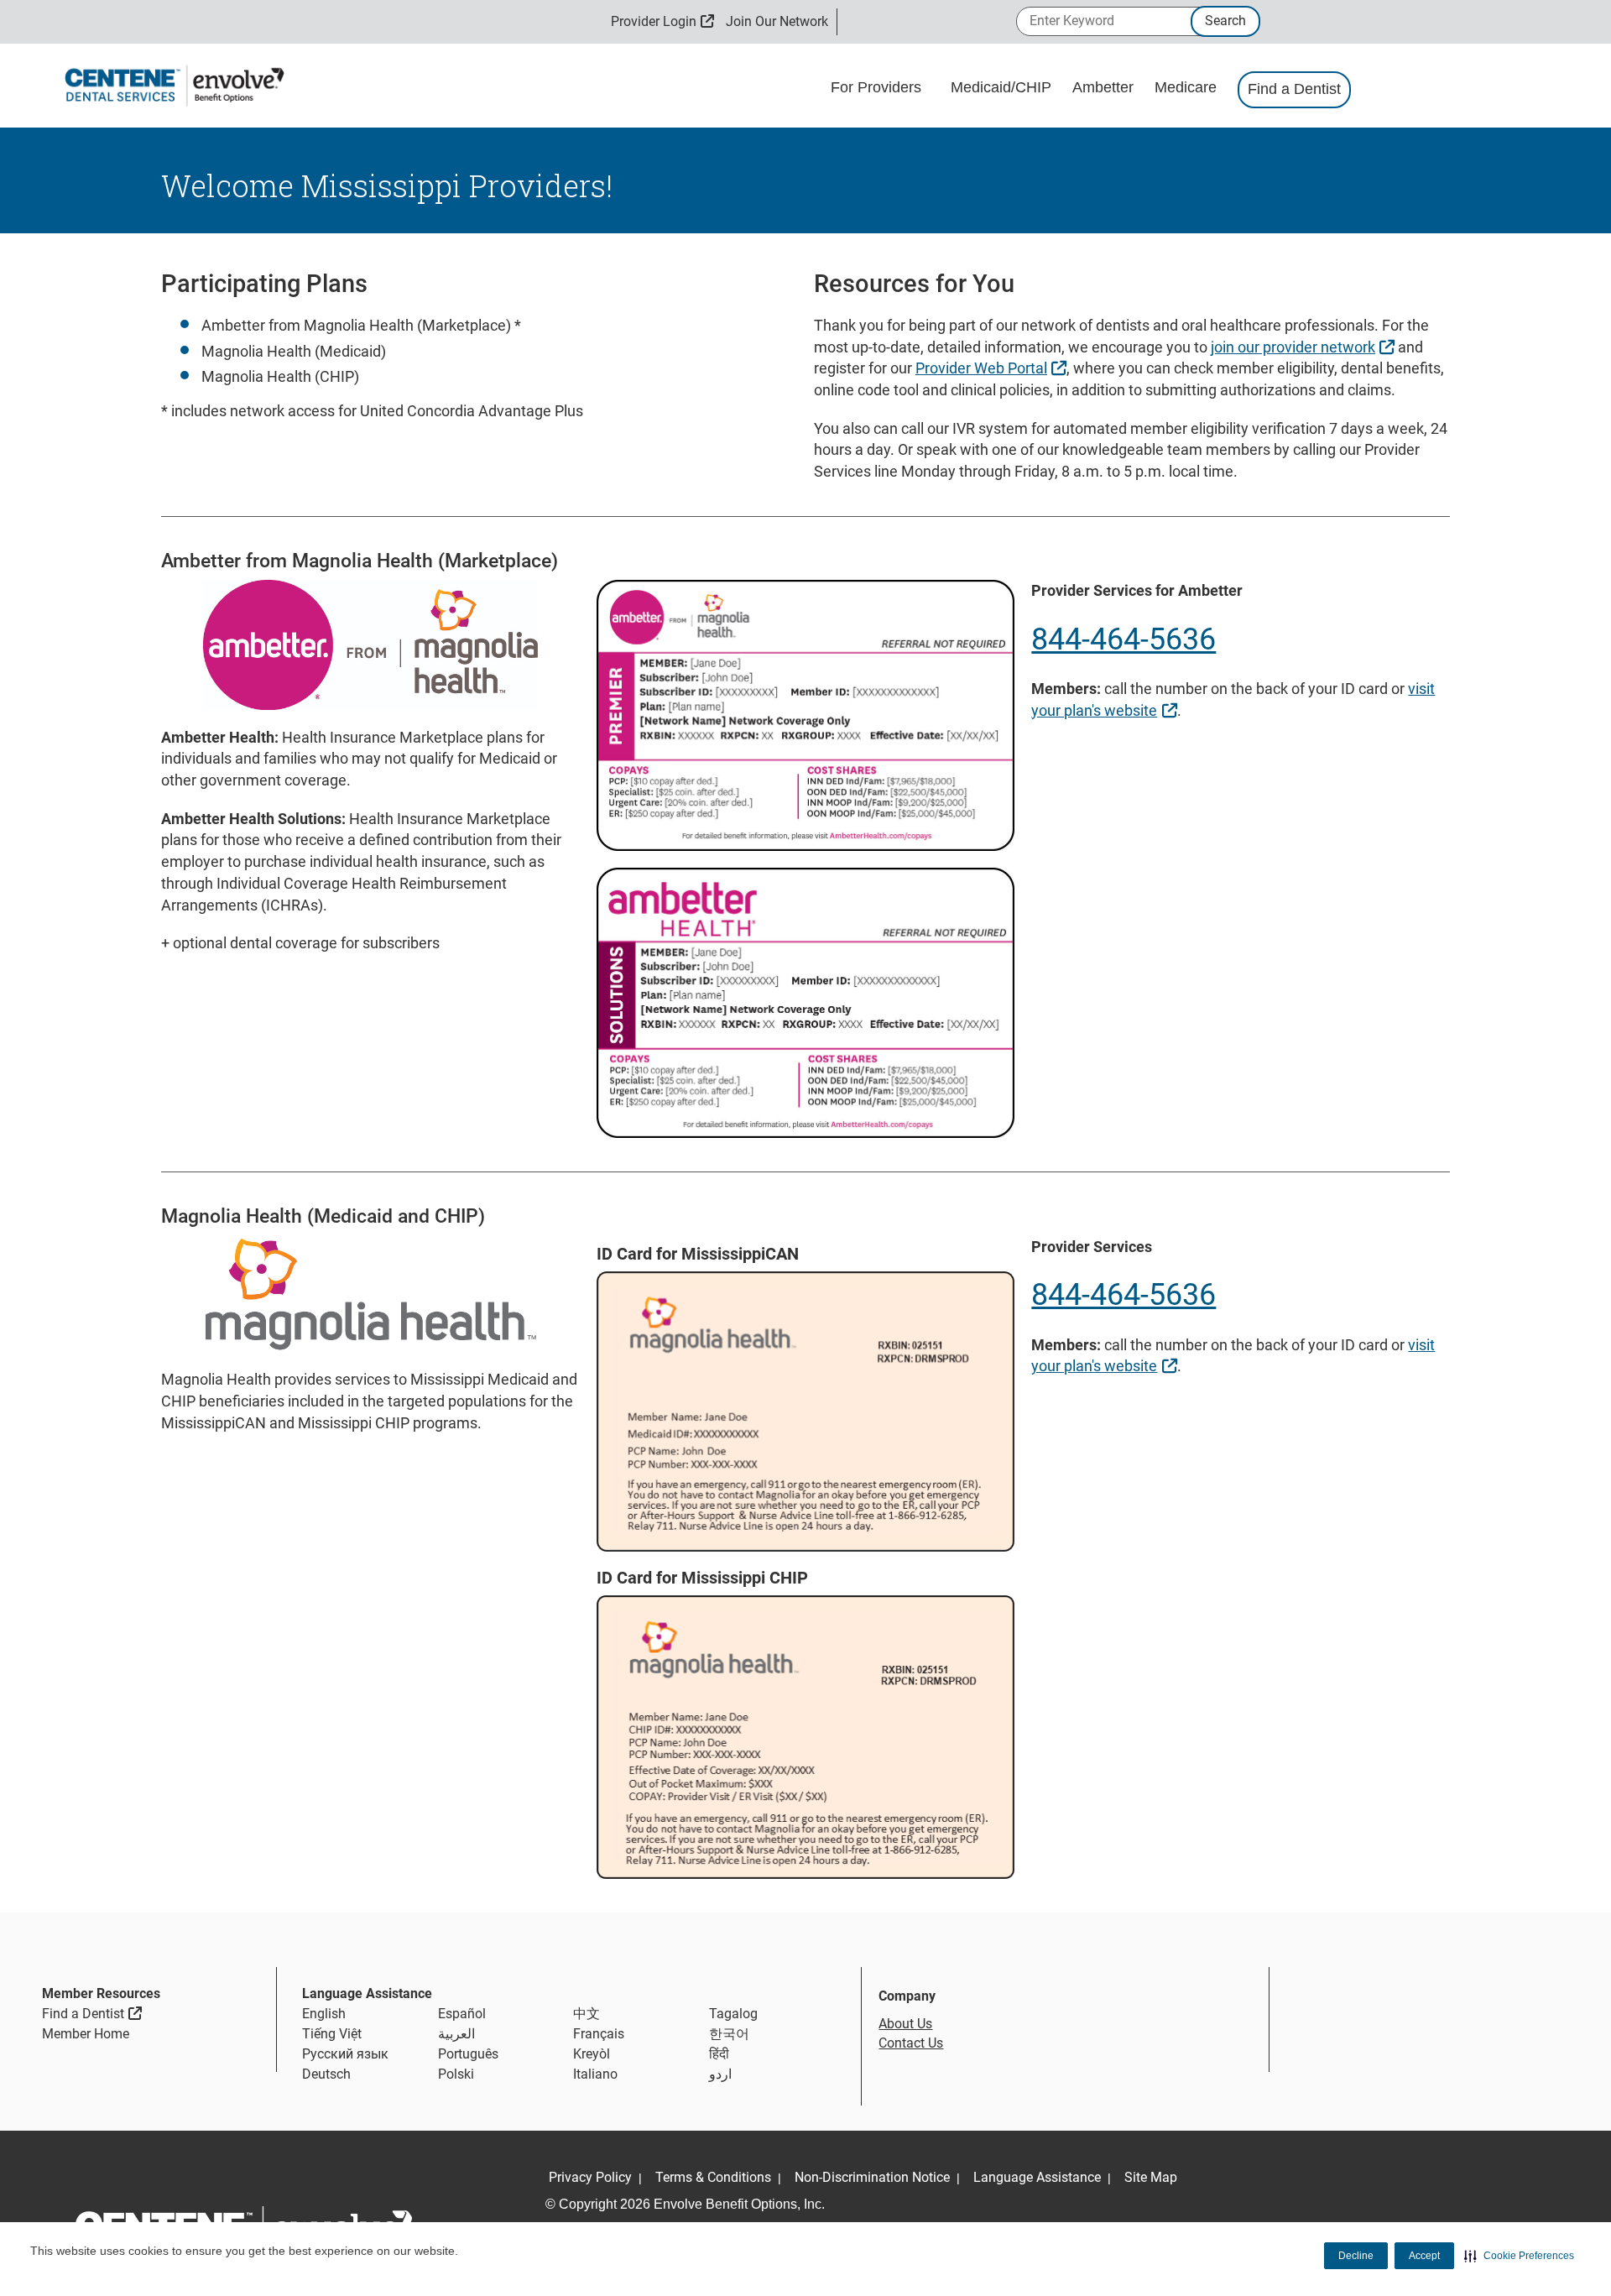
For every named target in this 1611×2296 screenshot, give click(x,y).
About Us (905, 2024)
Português (468, 2054)
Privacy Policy (590, 2177)
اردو (720, 2074)
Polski (456, 2074)
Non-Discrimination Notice (872, 2177)
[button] (1519, 2256)
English (324, 2014)
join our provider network (1305, 347)
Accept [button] (1424, 2256)
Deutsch (326, 2074)
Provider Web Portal (993, 368)
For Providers (878, 87)
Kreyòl (592, 2054)
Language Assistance (1037, 2177)
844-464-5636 (1124, 639)
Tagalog (733, 2014)
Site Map (1151, 2177)
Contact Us (911, 2043)
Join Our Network (777, 21)
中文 (587, 2014)
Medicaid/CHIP (1003, 87)
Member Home (86, 2034)
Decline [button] (1356, 2256)
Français (599, 2034)
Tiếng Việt (332, 2034)
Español (462, 2014)
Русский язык (345, 2054)
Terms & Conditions (713, 2177)
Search (1225, 21)
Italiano (595, 2074)
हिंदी (719, 2054)
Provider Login (662, 21)
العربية (456, 2034)
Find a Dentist (1294, 89)
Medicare (1188, 87)
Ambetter (1105, 87)
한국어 (729, 2034)
